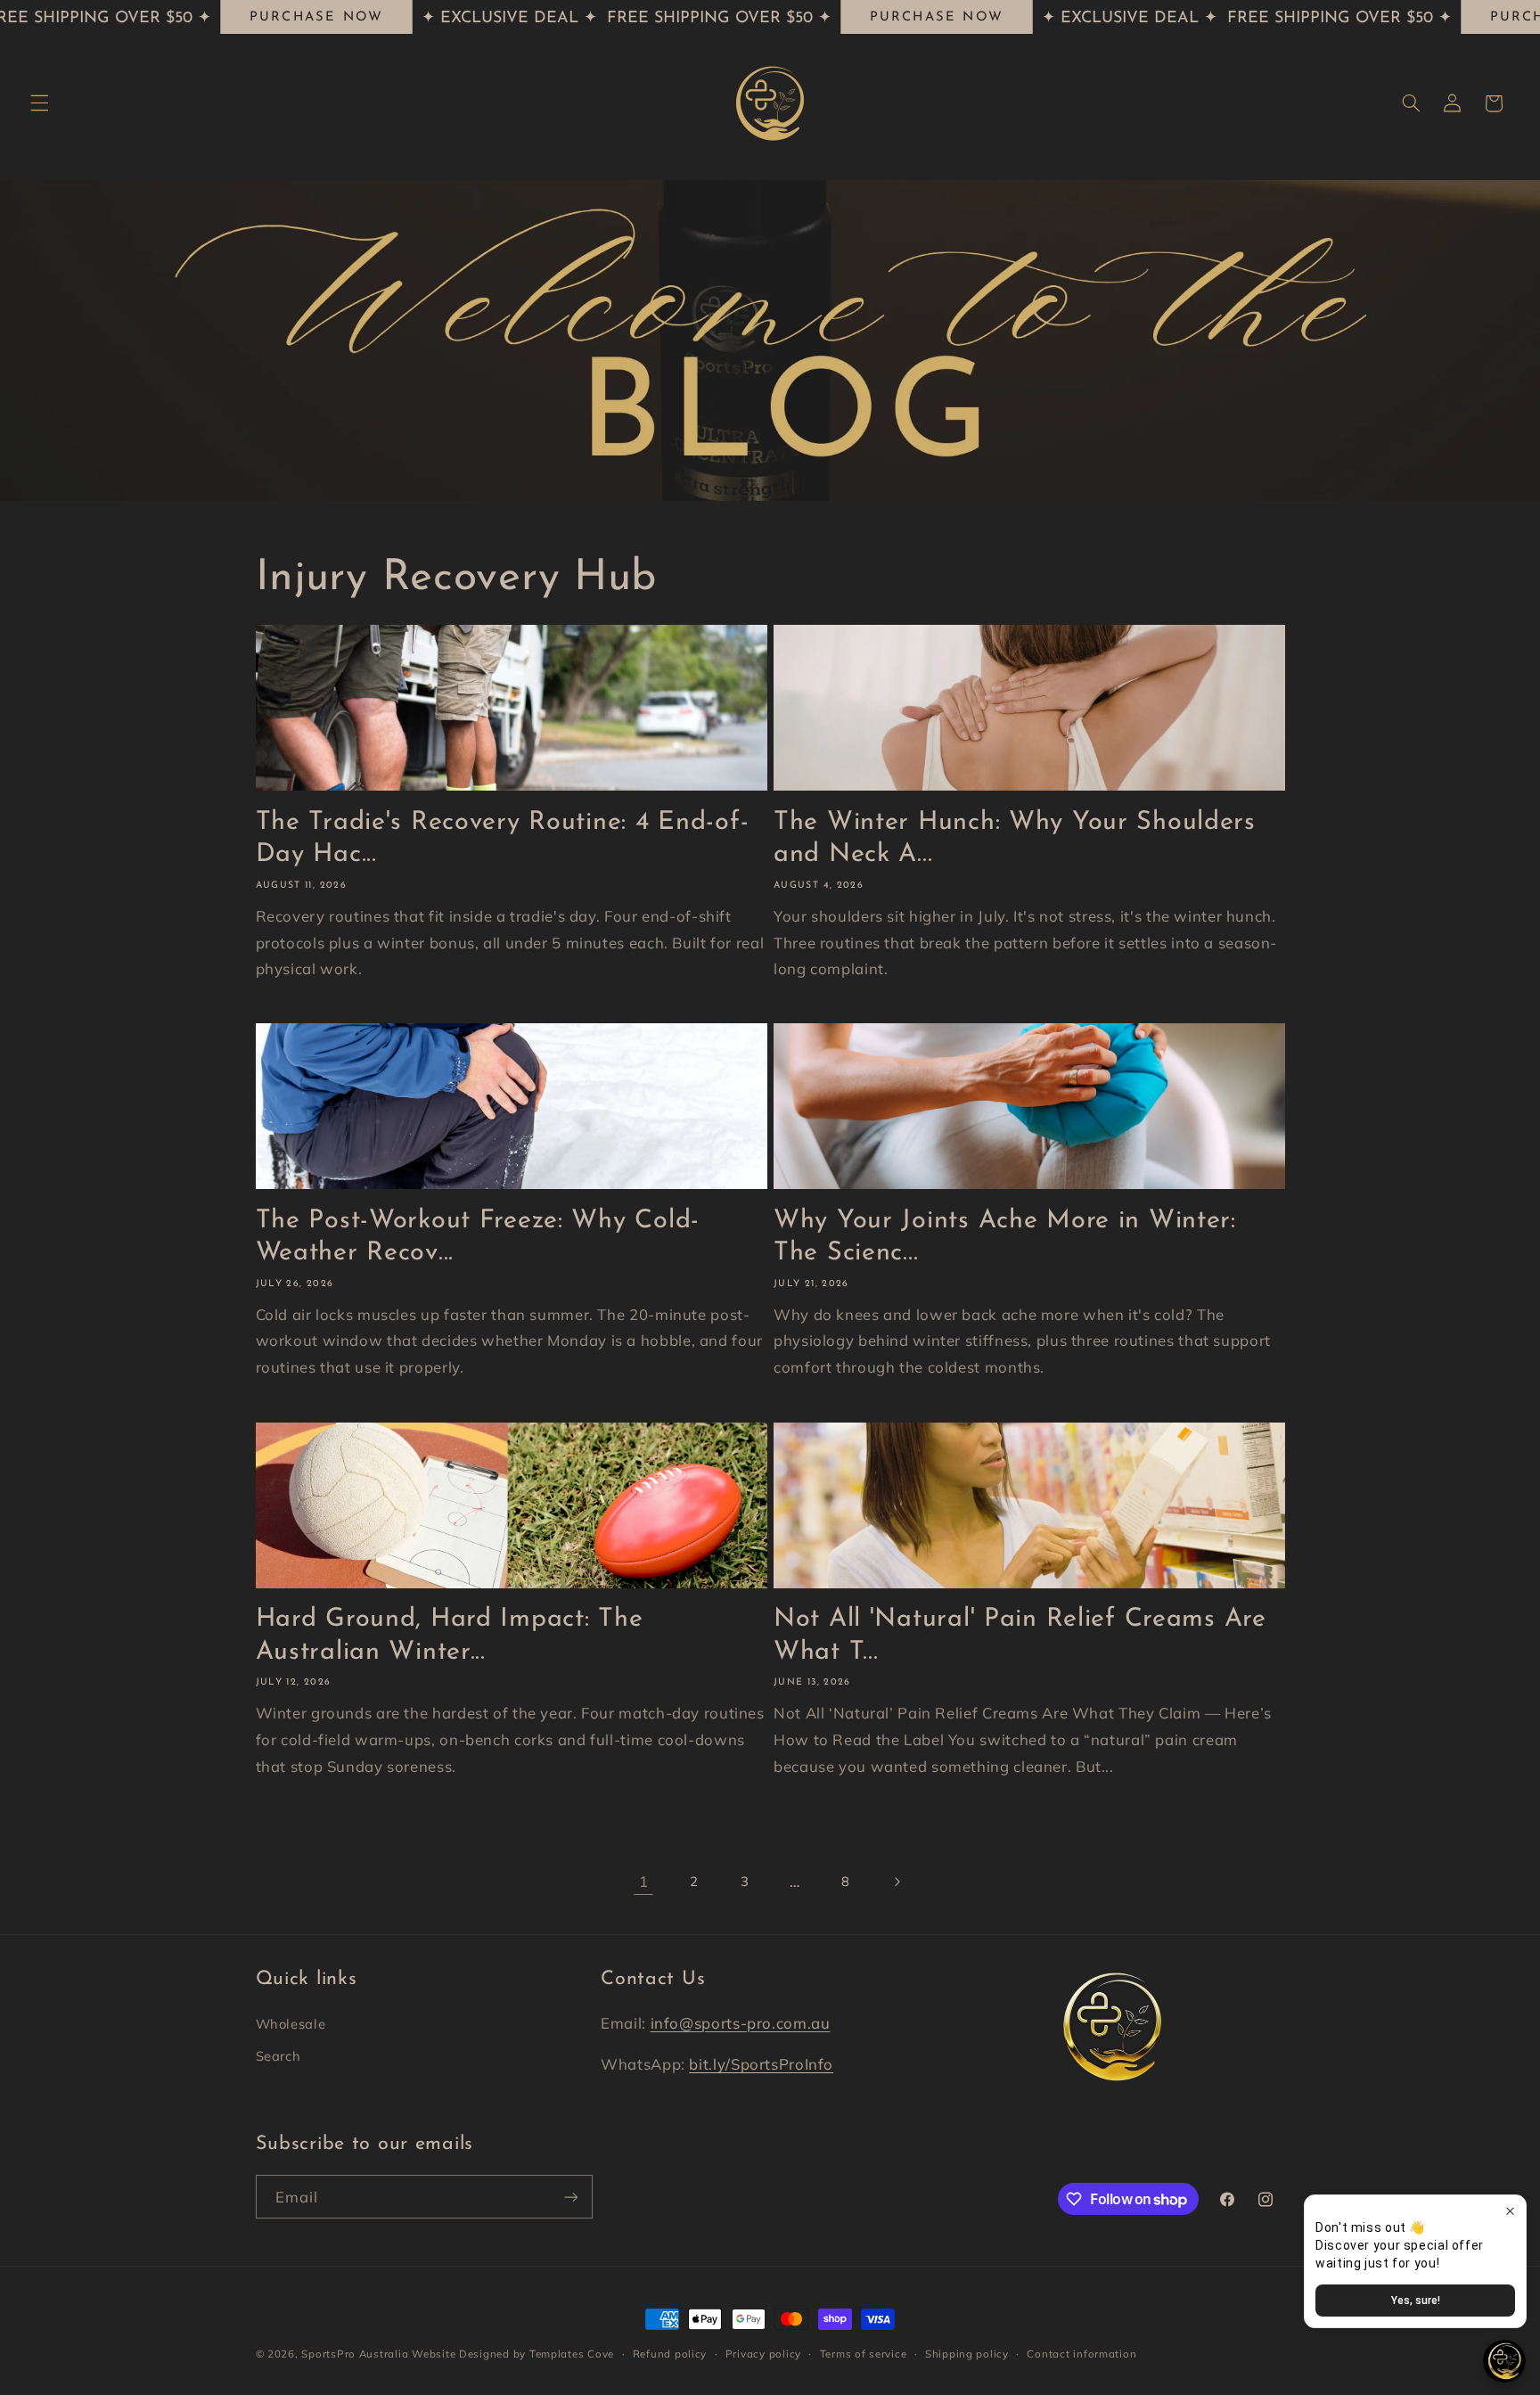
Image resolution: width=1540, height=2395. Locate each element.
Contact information (1081, 2354)
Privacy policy (763, 2354)
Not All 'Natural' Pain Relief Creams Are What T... (1020, 1635)
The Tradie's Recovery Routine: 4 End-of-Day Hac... (503, 837)
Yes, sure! (1416, 2301)
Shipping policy (967, 2354)
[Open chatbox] (1504, 2361)
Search (279, 2057)
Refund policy (670, 2354)
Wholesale (291, 2024)
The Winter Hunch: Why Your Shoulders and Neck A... (1015, 837)
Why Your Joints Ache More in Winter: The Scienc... (1005, 1237)
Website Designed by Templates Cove (513, 2354)
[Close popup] (1510, 2211)
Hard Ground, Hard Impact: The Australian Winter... (450, 1635)
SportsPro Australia (355, 2354)
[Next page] (897, 1882)
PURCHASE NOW (316, 17)
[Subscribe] (570, 2197)
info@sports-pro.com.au (741, 2023)
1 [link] (644, 1881)
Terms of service (864, 2354)
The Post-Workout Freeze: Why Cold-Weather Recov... (478, 1237)
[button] (39, 103)
